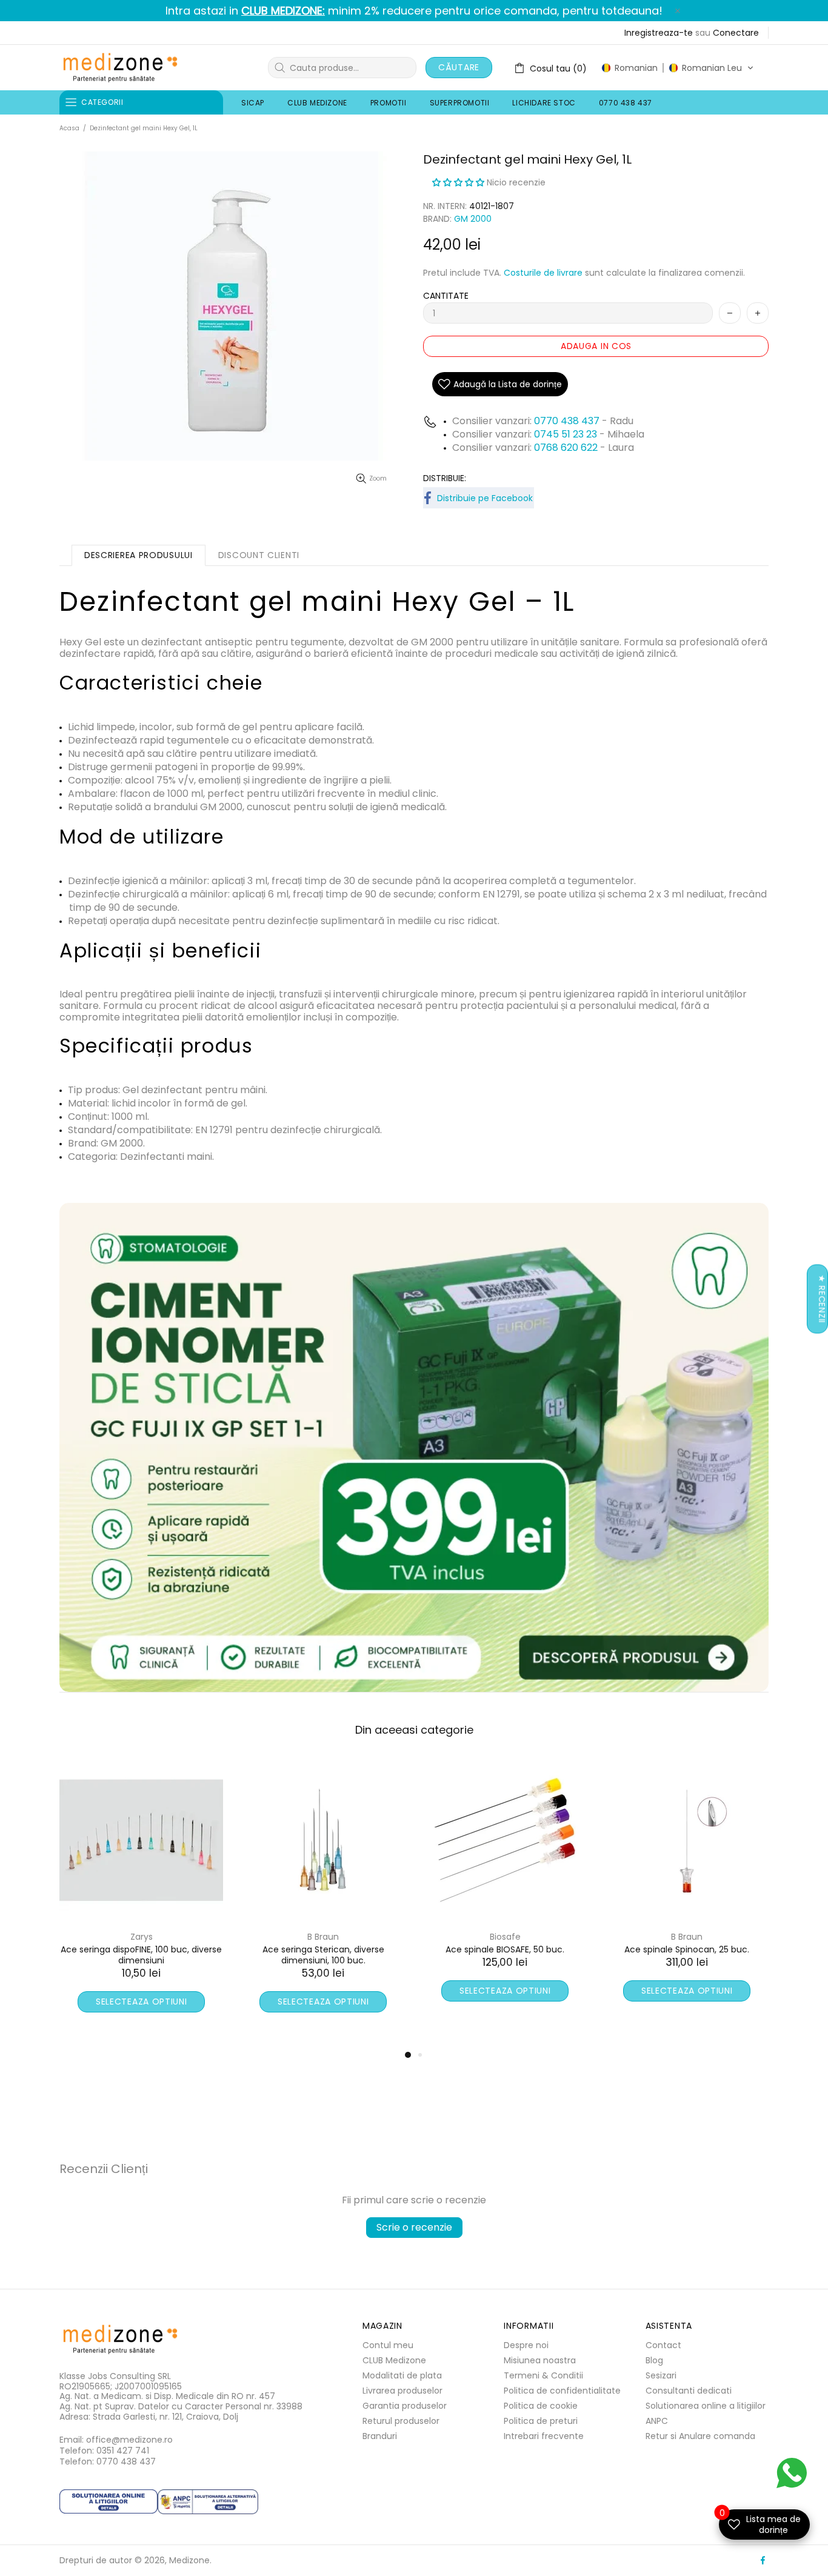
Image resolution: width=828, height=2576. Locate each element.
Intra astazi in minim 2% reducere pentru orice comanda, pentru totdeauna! (414, 11)
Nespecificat (505, 1937)
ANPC (657, 2421)
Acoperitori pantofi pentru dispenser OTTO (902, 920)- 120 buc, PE (505, 1955)
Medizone (120, 68)
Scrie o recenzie (414, 2227)
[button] (678, 68)
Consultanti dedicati (689, 2391)
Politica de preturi (541, 2421)
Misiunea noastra (540, 2360)
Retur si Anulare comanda (700, 2436)
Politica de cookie (541, 2406)
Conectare (736, 33)
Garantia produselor (405, 2406)
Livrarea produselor (402, 2391)
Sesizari (661, 2375)
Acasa (69, 128)
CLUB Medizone (394, 2360)
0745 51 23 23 (566, 434)
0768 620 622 (567, 448)
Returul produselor (401, 2421)
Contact (663, 2345)
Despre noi (526, 2345)
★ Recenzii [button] (822, 1299)
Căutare (459, 67)
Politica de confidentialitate (562, 2391)
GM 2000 (473, 219)
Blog (654, 2360)
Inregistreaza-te (659, 33)
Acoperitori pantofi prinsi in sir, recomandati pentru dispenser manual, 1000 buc (687, 1960)
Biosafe (142, 1937)
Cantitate (446, 296)
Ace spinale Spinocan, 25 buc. (323, 1949)
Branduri (380, 2436)
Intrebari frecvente (544, 2436)
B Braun (323, 1937)
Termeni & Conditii (543, 2375)
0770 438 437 (567, 421)
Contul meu (388, 2345)
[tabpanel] (505, 1898)
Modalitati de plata (402, 2375)
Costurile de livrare (543, 273)
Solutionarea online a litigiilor (706, 2406)
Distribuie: (445, 478)
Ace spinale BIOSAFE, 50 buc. (141, 1949)
